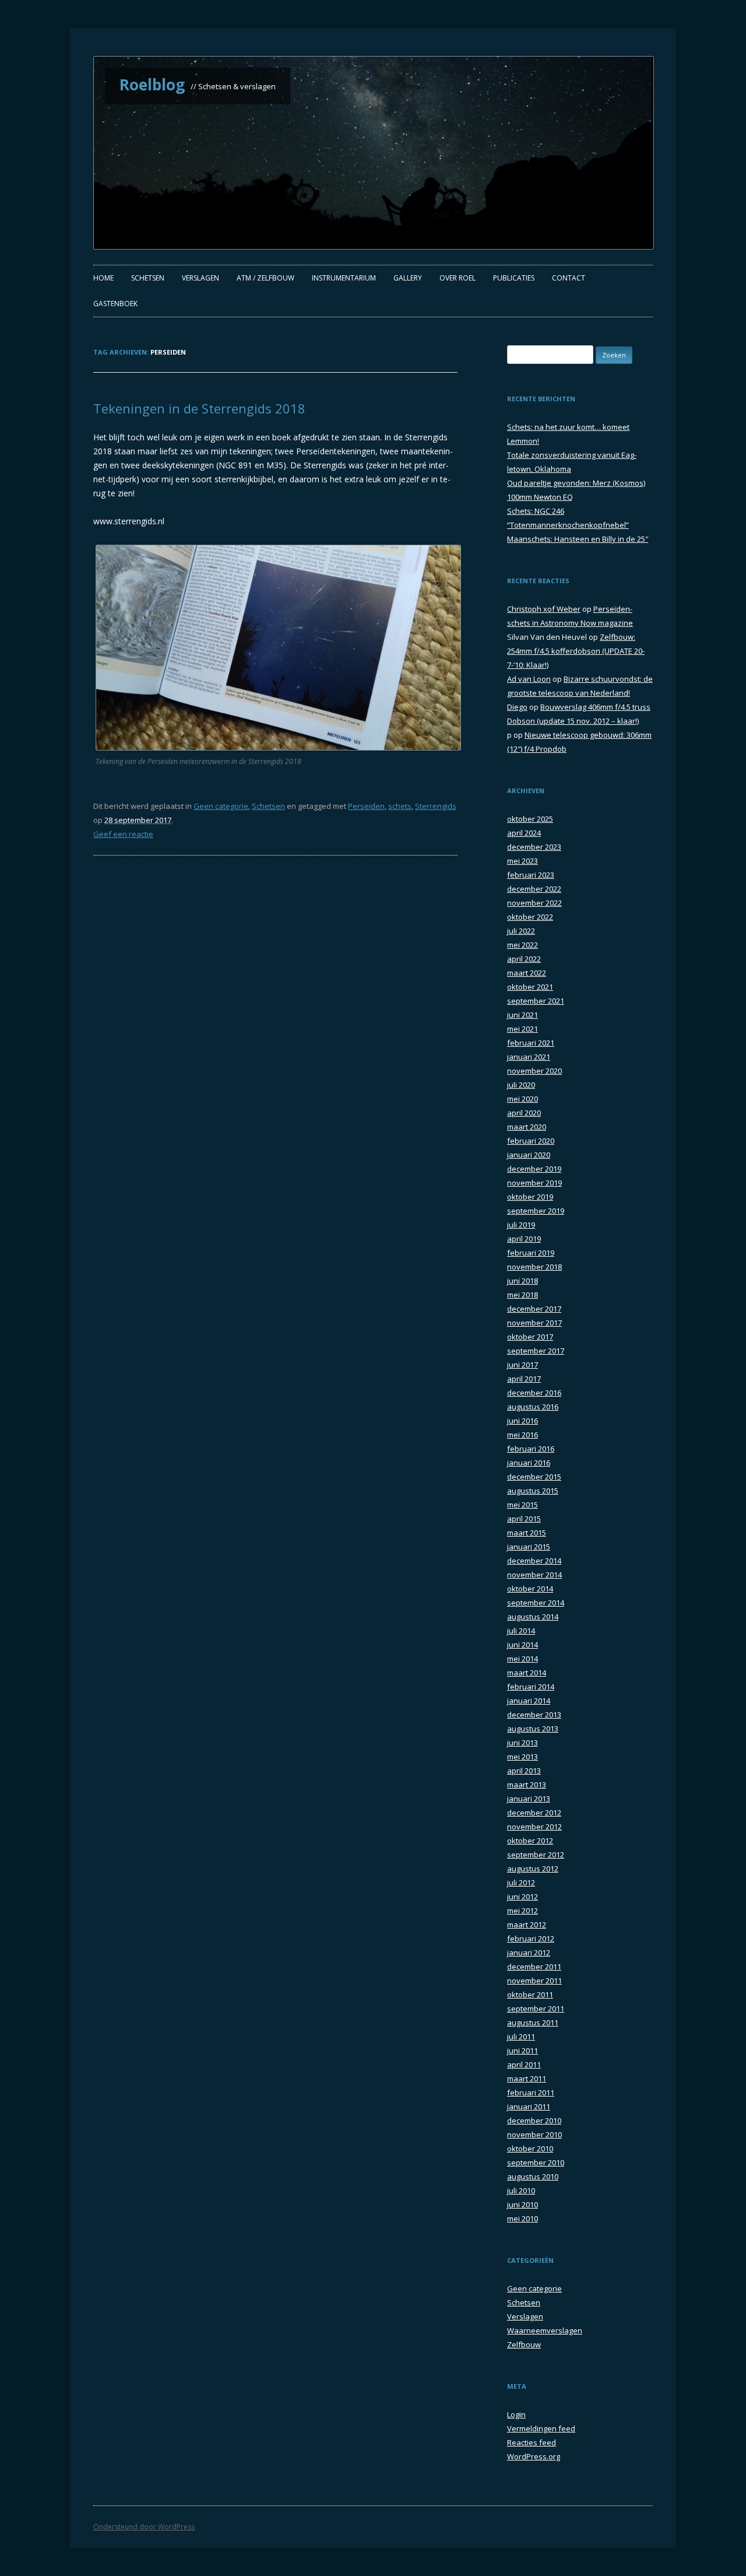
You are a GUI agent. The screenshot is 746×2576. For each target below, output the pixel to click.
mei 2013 (522, 1757)
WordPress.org (534, 2456)
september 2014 (536, 1603)
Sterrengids (436, 806)
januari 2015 (529, 1547)
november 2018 (534, 1267)
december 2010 (534, 2121)
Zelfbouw (524, 2344)
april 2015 (524, 1519)
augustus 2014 (533, 1617)
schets (400, 806)
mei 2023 (522, 861)
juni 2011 (522, 2051)
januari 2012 (529, 1953)
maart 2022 (527, 973)
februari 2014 (531, 1687)
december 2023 (534, 847)
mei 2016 (522, 1435)
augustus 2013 (533, 1729)
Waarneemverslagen (545, 2330)
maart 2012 (527, 1925)
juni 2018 (522, 1281)
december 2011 (534, 1967)
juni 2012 (522, 1897)
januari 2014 (529, 1701)
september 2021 (536, 1001)
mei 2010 (522, 2218)
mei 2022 (522, 945)
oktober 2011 (530, 1995)
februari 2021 (531, 1043)
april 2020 (524, 1113)
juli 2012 (521, 1883)
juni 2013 (522, 1743)
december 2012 (534, 1813)
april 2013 (524, 1771)
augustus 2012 (533, 1869)
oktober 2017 (530, 1337)
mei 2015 (522, 1505)
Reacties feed (532, 2442)
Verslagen (200, 278)
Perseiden (366, 806)
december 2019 (534, 1169)
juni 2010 (522, 2205)
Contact (569, 278)
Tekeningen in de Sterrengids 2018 (199, 408)
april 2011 (524, 2065)
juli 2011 (521, 2037)
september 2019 (536, 1211)
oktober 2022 (530, 917)
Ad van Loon (529, 679)
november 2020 (534, 1071)
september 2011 (536, 2009)
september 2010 (536, 2163)
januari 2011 (529, 2107)
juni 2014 (522, 1645)
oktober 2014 (530, 1589)
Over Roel (458, 278)
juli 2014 (521, 1631)
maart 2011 (527, 2079)
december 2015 (534, 1477)
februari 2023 (531, 875)
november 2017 (534, 1323)
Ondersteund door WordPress (144, 2527)
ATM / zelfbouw (265, 278)
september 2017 (536, 1351)
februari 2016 (531, 1449)
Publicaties (514, 278)
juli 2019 (521, 1225)
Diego (517, 707)
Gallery (408, 278)
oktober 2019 (530, 1197)
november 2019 (534, 1183)
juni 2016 (522, 1421)
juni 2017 (522, 1365)
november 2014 (534, 1575)
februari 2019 (531, 1253)
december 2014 (534, 1561)
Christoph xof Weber (544, 609)
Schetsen (148, 278)
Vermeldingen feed (541, 2428)
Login (516, 2414)
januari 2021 (529, 1057)
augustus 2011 (533, 2023)
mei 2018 (522, 1295)
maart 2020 (527, 1127)
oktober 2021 (530, 987)
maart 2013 (527, 1785)
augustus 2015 (533, 1491)
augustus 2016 (533, 1407)
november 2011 (534, 1981)
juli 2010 (521, 2191)
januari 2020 (529, 1155)
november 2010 (534, 2135)
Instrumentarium (344, 278)
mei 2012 (522, 1911)
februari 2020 (531, 1141)
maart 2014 (527, 1673)
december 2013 (534, 1715)
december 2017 (534, 1309)
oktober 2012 (530, 1841)
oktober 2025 (530, 819)
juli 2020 (521, 1085)
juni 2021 (522, 1015)
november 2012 (534, 1827)
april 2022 (524, 959)
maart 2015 (527, 1533)
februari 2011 (531, 2093)
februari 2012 (531, 1939)
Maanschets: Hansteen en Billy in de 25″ (578, 539)
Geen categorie (221, 806)
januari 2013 (529, 1799)
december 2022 (534, 889)
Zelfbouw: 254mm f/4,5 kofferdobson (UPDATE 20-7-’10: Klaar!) (576, 651)
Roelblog (152, 85)
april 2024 (524, 833)
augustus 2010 (533, 2177)
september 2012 (536, 1855)
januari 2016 (529, 1463)
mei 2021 (522, 1029)
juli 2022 (521, 931)
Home (103, 278)
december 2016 (534, 1393)
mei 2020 (522, 1099)
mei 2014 (522, 1659)
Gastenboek (115, 304)
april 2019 (524, 1239)
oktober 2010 (530, 2149)
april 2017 (524, 1379)
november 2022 (534, 903)
